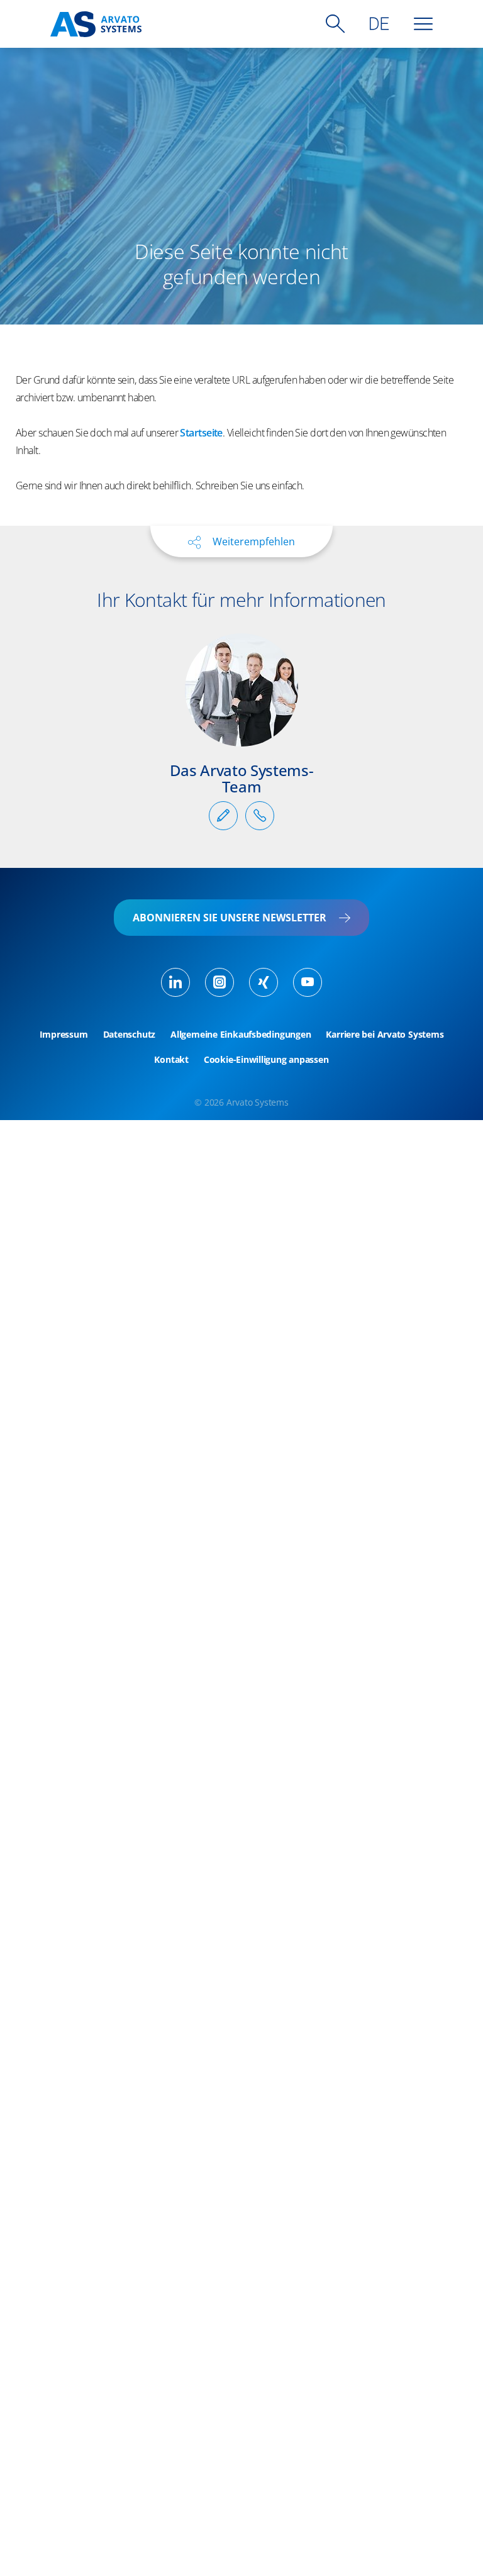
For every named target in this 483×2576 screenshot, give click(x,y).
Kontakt (171, 1060)
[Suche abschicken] (335, 24)
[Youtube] (308, 982)
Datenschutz (130, 1035)
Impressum (64, 1035)
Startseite (201, 433)
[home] (96, 24)
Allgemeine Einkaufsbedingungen (241, 1035)
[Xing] (264, 982)
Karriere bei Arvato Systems (385, 1035)
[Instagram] (219, 982)
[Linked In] (175, 982)
